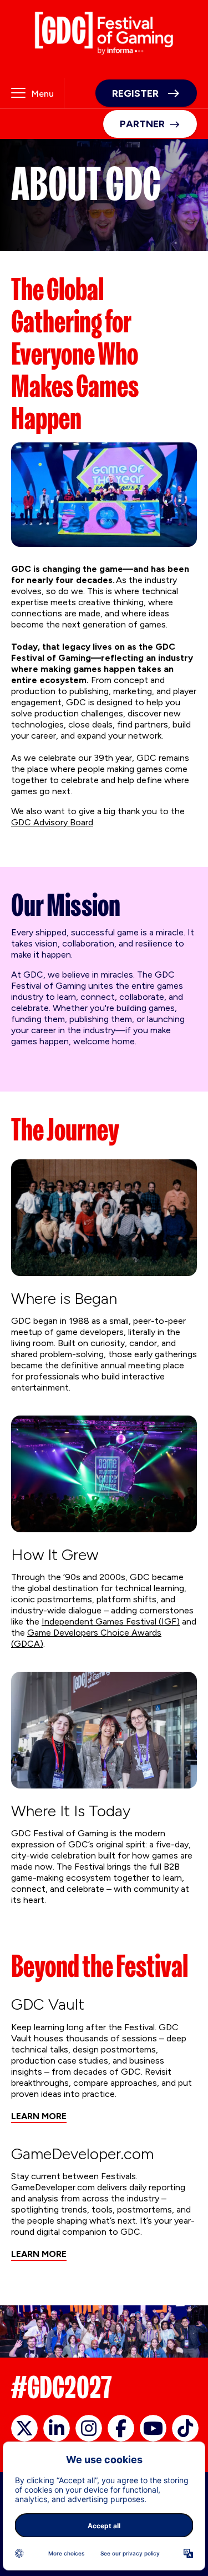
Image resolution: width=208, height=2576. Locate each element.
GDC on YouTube (153, 2428)
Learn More (39, 2116)
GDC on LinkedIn (57, 2428)
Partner (142, 124)
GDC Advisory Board (52, 822)
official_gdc (24, 2428)
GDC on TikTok (185, 2428)
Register (135, 93)
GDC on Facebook (121, 2428)
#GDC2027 (62, 2387)
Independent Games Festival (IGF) (111, 1621)
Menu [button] (43, 94)
